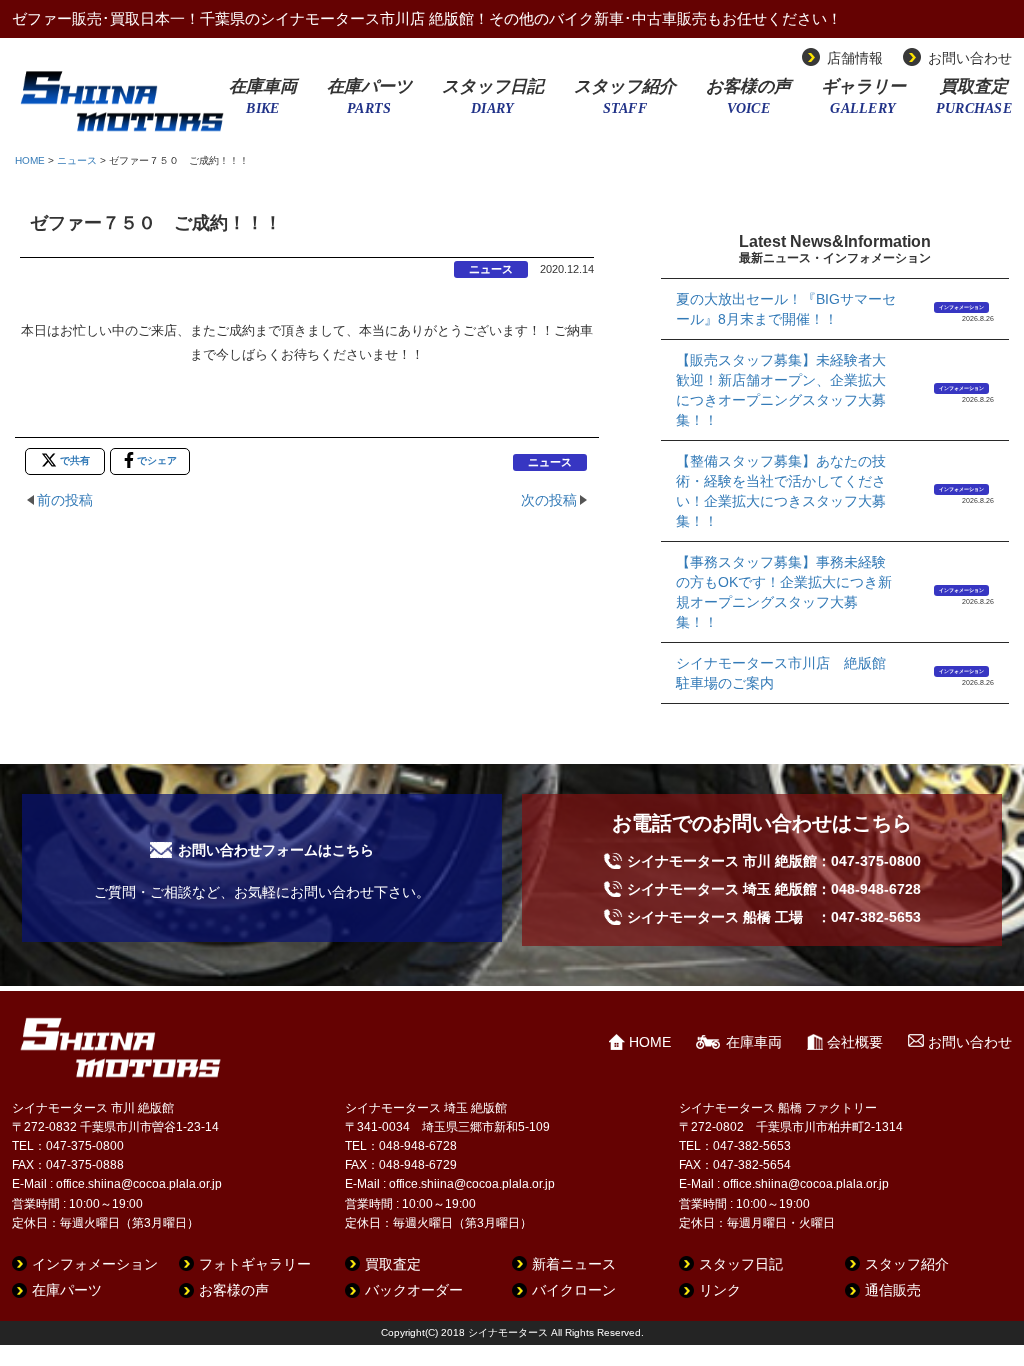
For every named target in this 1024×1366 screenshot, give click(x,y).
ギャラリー (863, 103)
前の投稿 (65, 500)
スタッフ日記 (493, 103)
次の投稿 (549, 500)
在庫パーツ (369, 103)
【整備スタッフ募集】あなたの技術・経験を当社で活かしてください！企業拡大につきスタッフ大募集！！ (781, 491)
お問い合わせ (970, 58)
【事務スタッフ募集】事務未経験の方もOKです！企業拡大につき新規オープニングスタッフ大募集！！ (784, 592)
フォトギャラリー (255, 1264)
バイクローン (574, 1290)
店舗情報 (855, 58)
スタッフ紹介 (625, 103)
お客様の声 (748, 103)
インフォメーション (961, 307)
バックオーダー (414, 1290)
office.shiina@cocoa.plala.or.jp (139, 1184)
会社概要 (855, 1042)
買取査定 (974, 103)
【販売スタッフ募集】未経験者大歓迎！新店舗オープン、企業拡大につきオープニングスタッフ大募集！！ (781, 390)
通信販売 (893, 1290)
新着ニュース (574, 1264)
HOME (30, 160)
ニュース (77, 160)
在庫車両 (263, 103)
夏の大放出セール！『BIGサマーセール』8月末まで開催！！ (786, 309)
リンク (720, 1290)
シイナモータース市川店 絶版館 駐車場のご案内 (787, 673)
